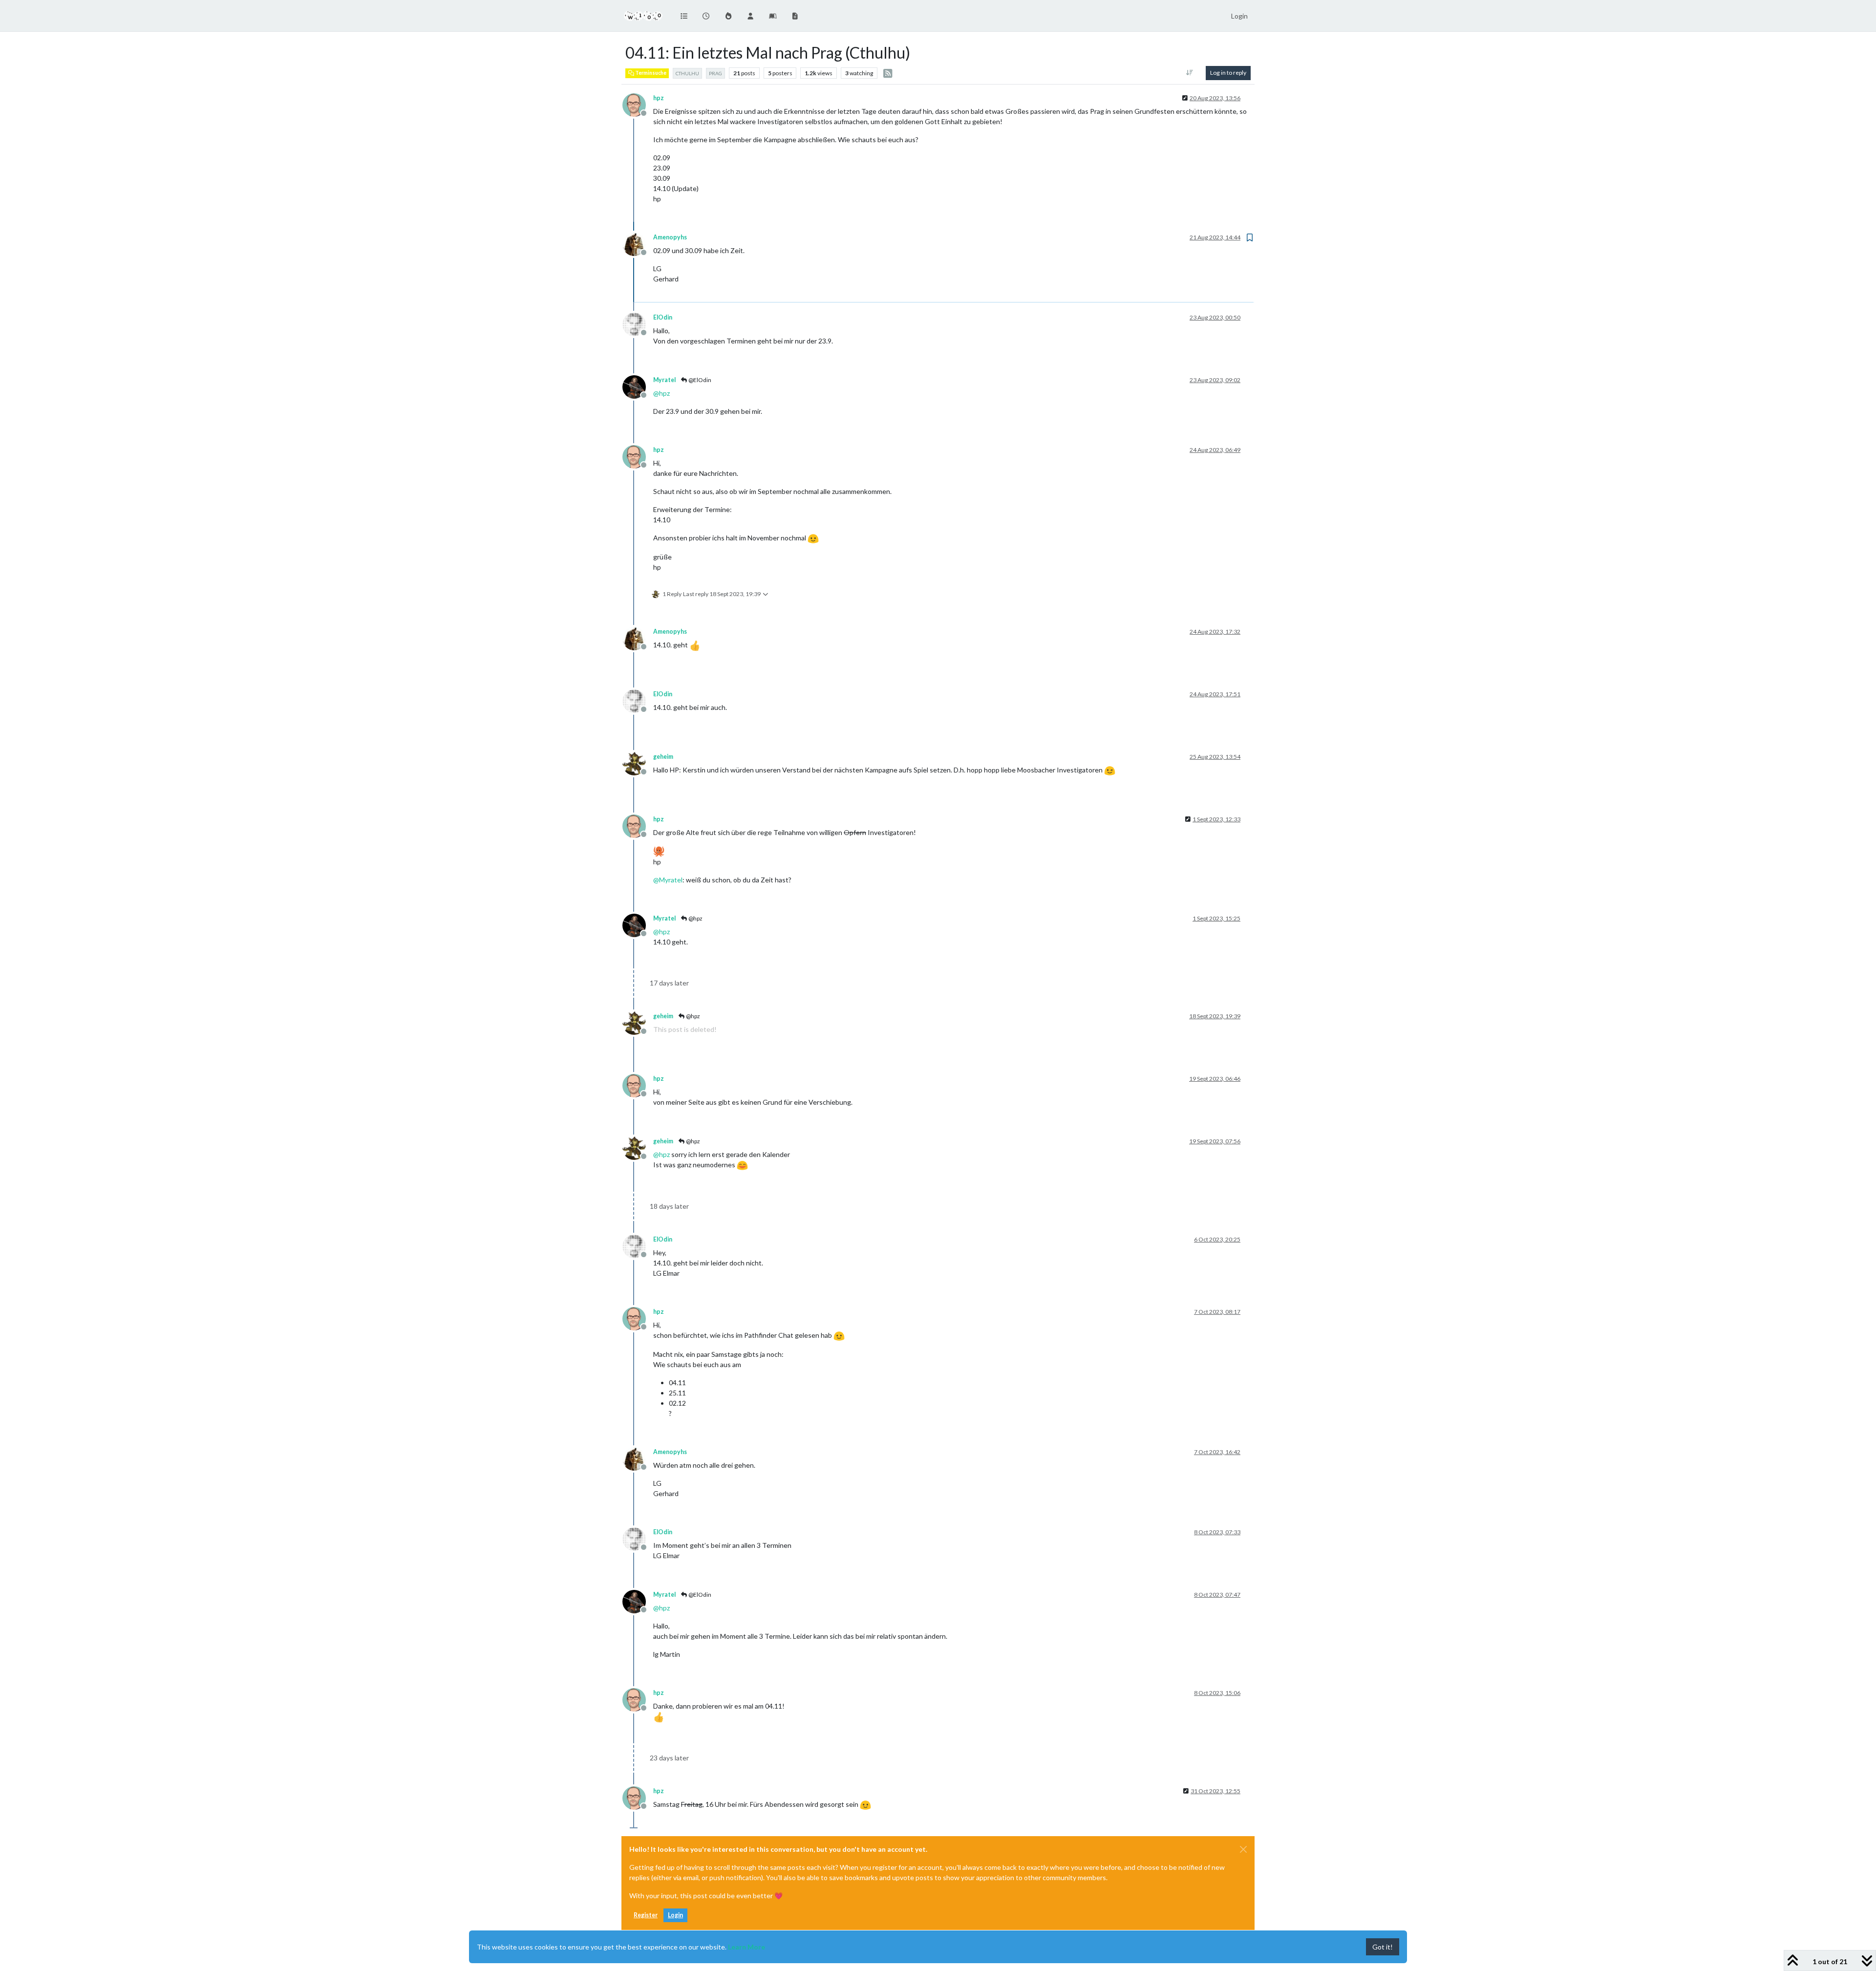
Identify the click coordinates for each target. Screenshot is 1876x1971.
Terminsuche (650, 73)
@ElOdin (699, 380)
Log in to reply (1228, 73)
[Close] (1243, 1849)
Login (675, 1915)
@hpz (695, 918)
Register (646, 1915)
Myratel (664, 380)
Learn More (746, 1947)
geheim (663, 757)
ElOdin (663, 317)
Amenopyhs (670, 237)
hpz (659, 98)
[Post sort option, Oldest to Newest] (1190, 73)
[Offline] (638, 104)
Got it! (1383, 1947)
